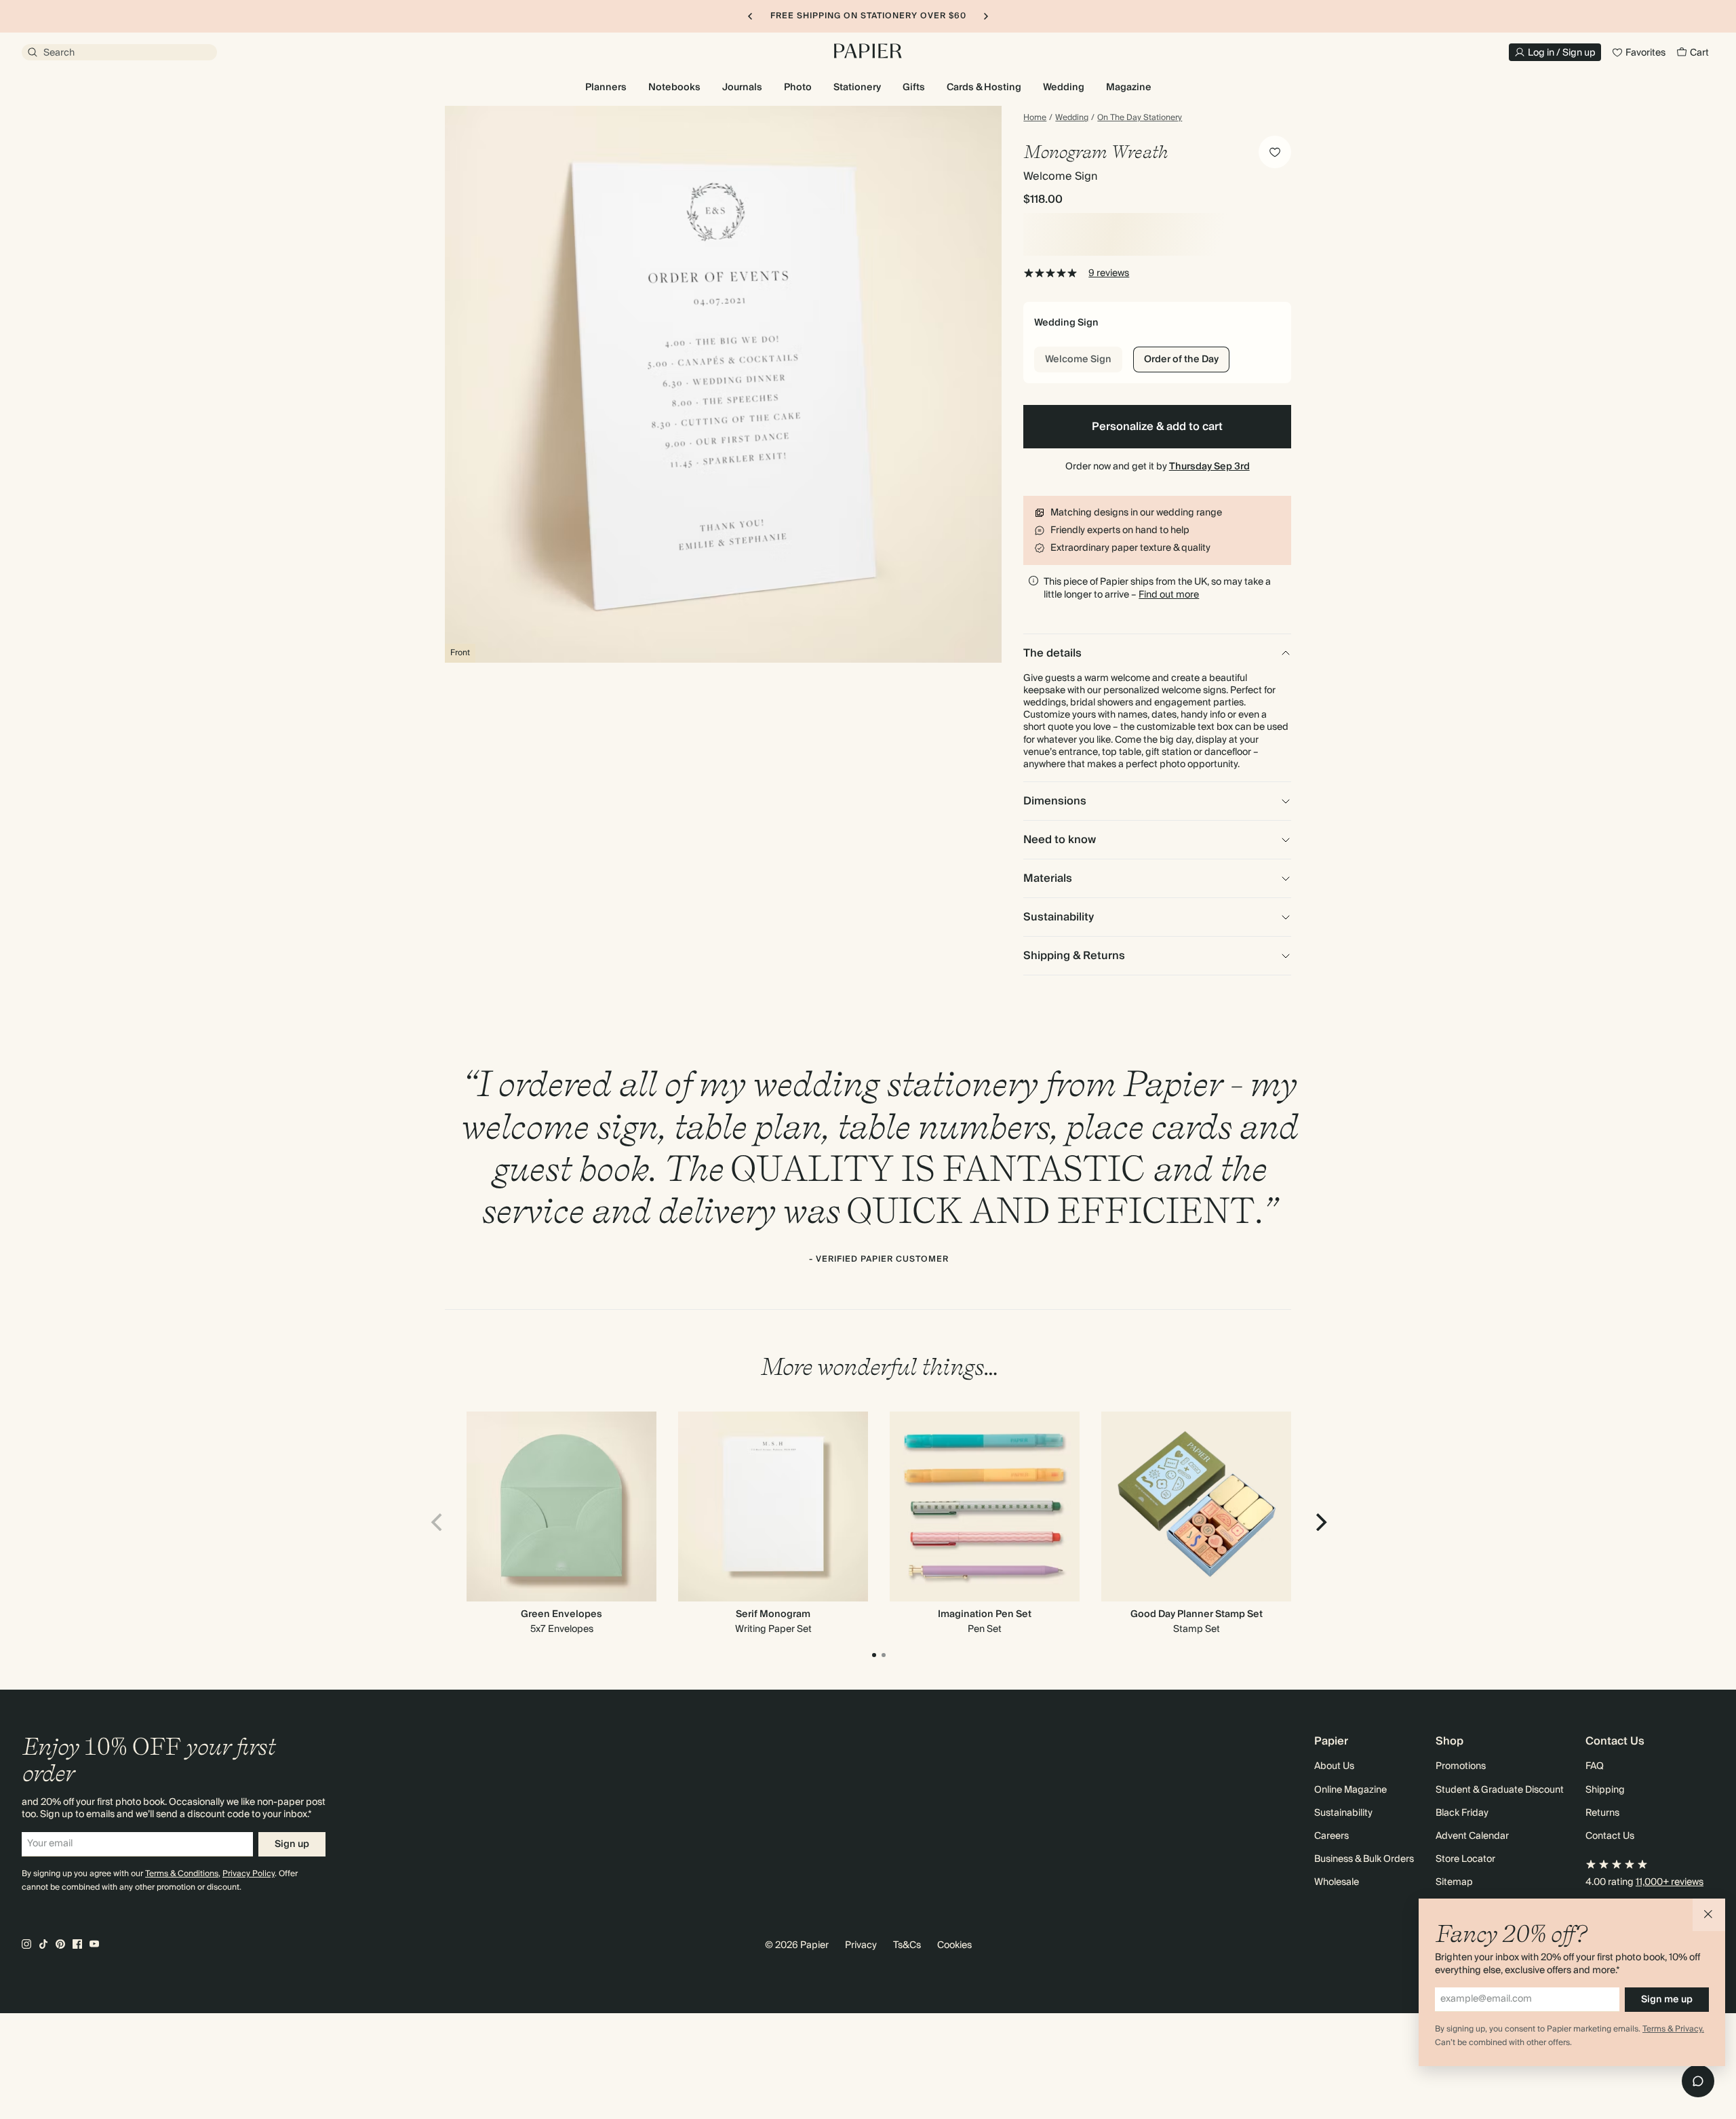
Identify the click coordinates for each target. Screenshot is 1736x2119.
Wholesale (1337, 1882)
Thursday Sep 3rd (1209, 467)
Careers (1331, 1836)
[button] (1709, 1915)
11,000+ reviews (1670, 1882)
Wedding (1072, 118)
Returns (1602, 1813)
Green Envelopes (561, 1614)
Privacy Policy (249, 1874)
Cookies (954, 1945)
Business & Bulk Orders (1364, 1859)
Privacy (861, 1945)
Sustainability (1343, 1813)
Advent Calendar (1472, 1836)
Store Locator (1465, 1859)
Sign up (292, 1844)
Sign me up (1667, 2000)
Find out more (1169, 595)
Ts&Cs (907, 1945)
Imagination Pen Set (985, 1614)
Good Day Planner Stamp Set (1197, 1614)
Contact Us (1610, 1836)
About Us (1334, 1766)
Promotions (1461, 1766)
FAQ (1595, 1766)
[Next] (1320, 1522)
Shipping (1605, 1790)
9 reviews (1109, 273)
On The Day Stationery (1140, 118)
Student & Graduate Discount (1500, 1790)
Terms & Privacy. (1673, 2029)
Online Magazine (1350, 1790)
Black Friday (1462, 1813)
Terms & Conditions (182, 1874)
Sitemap (1454, 1882)
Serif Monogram (773, 1614)
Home (1035, 118)
